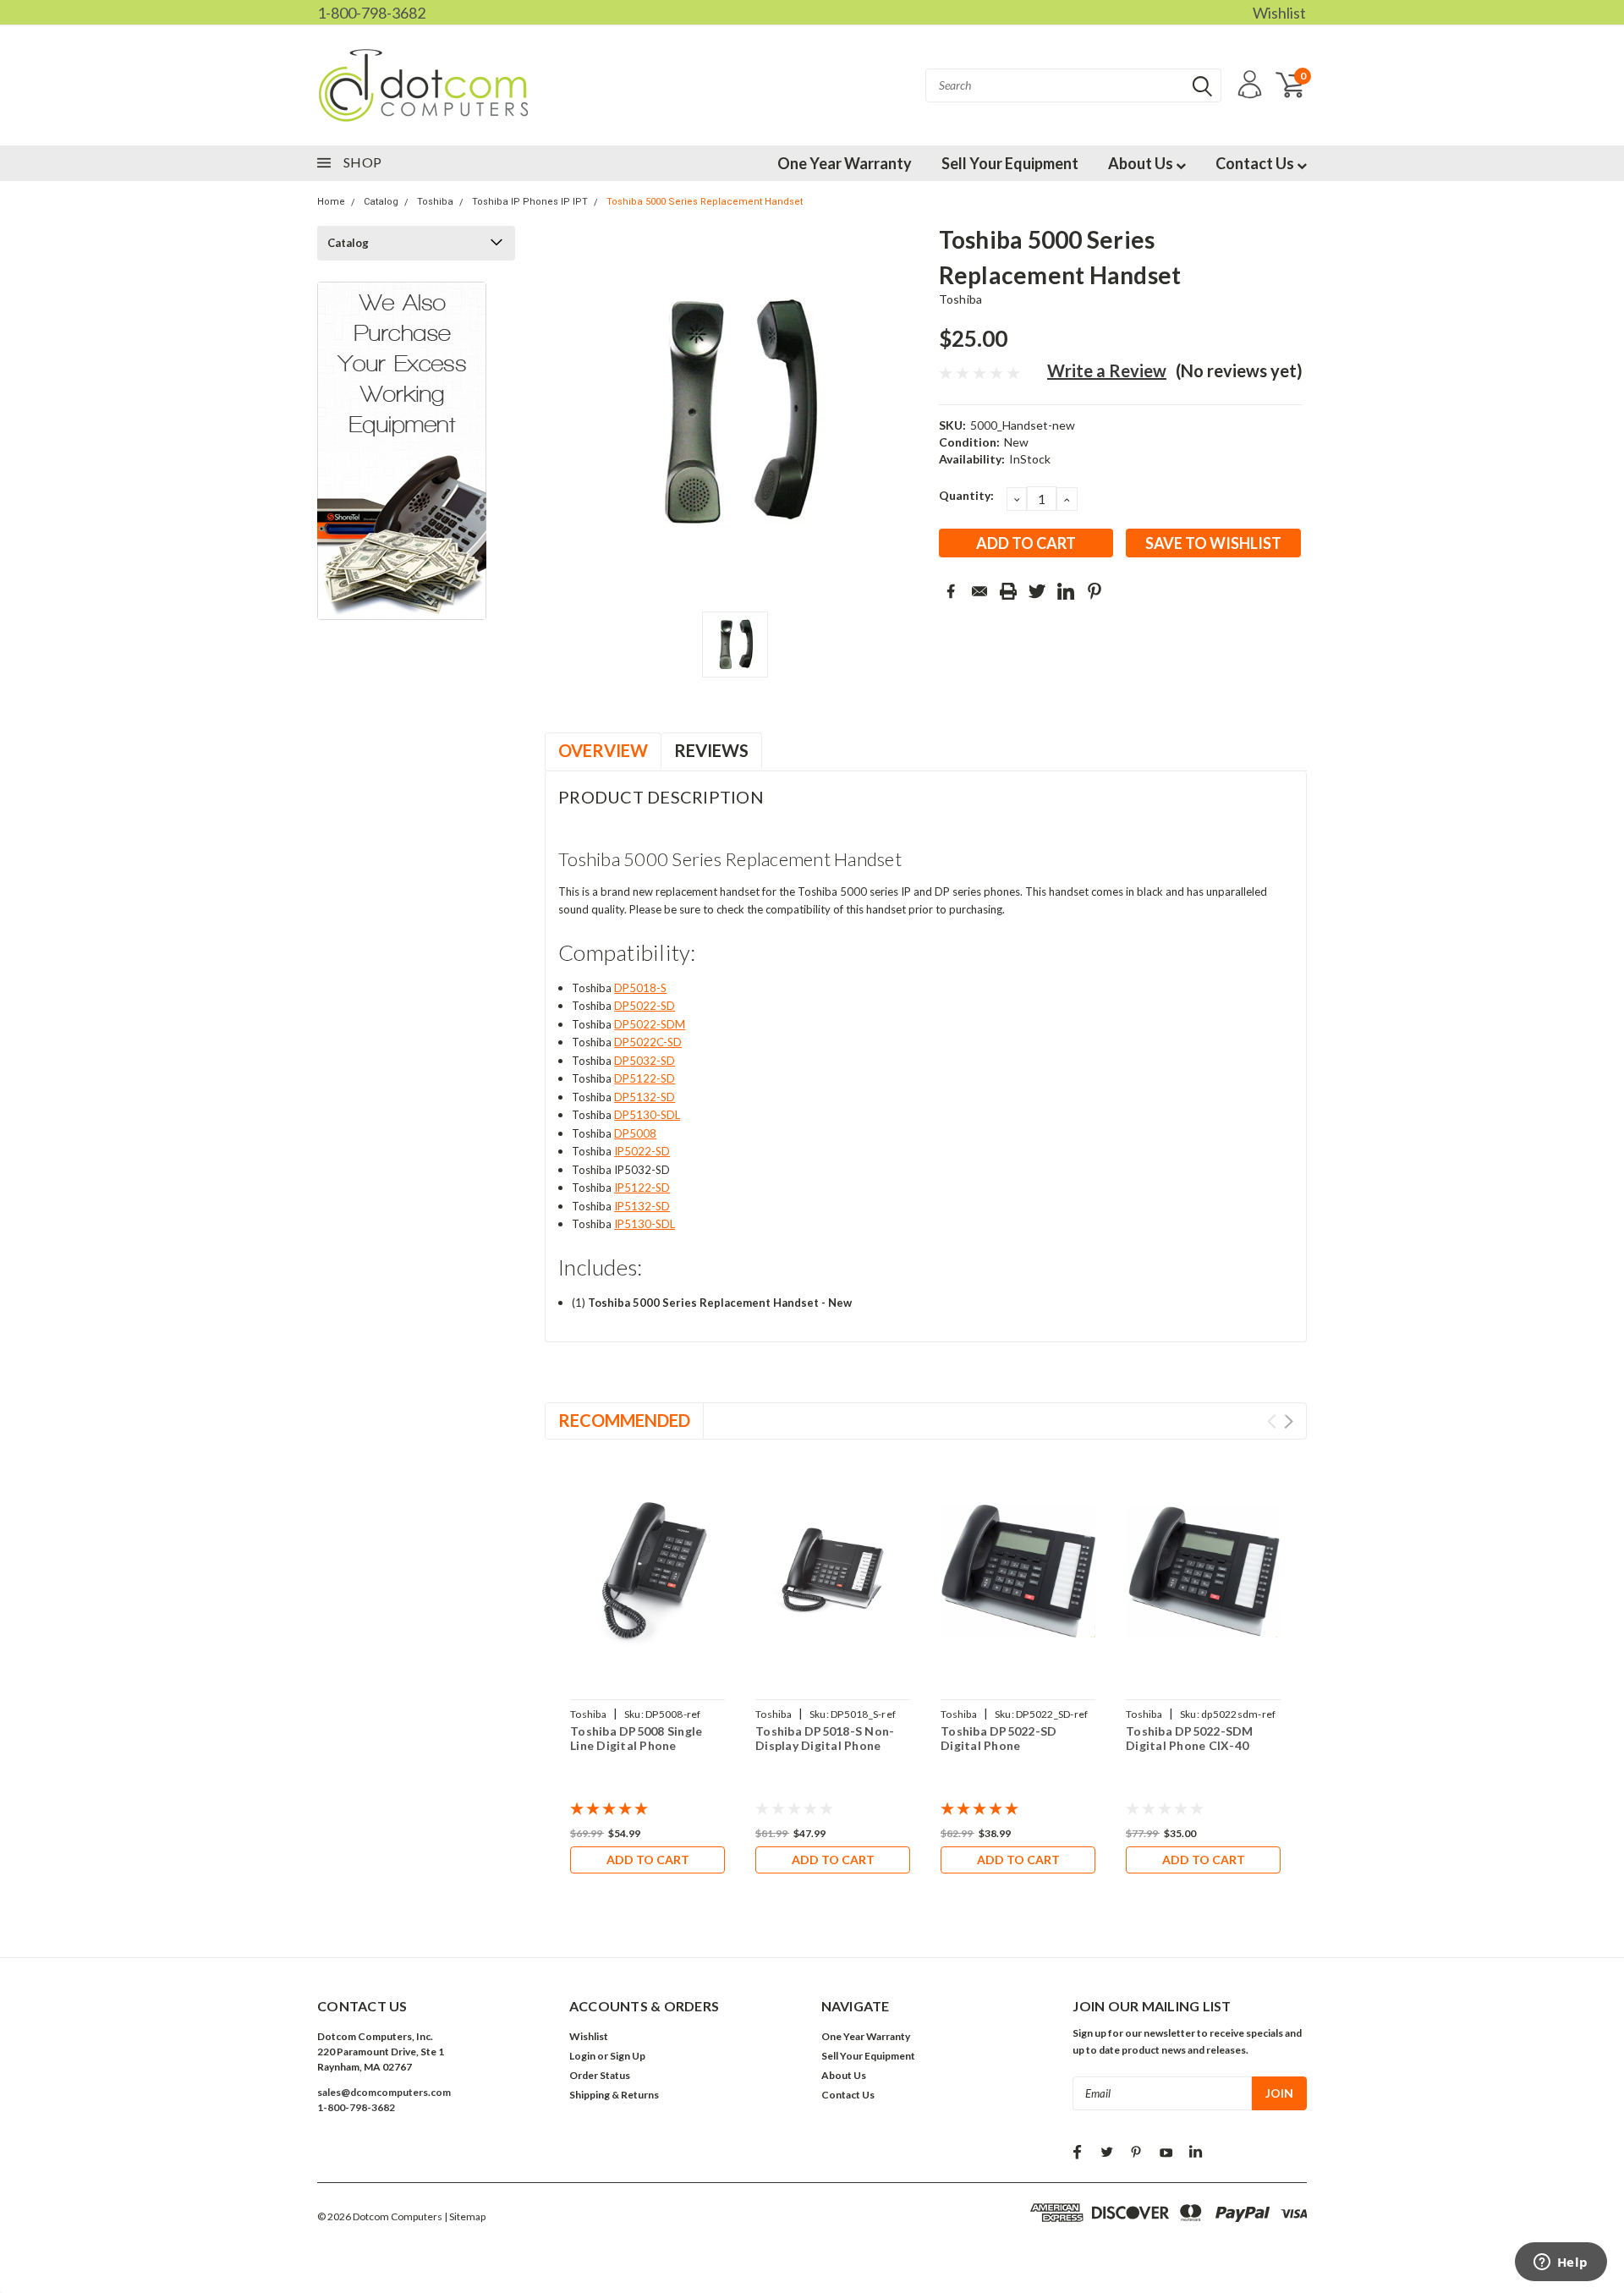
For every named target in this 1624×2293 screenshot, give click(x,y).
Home (331, 202)
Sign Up (628, 2056)
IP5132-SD (642, 1206)
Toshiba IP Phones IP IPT (530, 202)
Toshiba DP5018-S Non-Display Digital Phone (825, 1739)
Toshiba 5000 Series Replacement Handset (705, 202)
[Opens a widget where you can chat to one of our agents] (1561, 2263)
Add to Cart (648, 1860)
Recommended (624, 1420)
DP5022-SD (645, 1006)
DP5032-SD (645, 1061)
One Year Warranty (845, 163)
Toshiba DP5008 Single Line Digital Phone (636, 1739)
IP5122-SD (642, 1188)
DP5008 (635, 1133)
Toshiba (435, 202)
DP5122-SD (645, 1078)
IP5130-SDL (645, 1224)
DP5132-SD (645, 1097)
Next (1289, 1421)
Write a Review (1107, 370)
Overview (603, 750)
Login (582, 2056)
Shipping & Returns (614, 2095)
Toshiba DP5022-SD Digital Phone (999, 1739)
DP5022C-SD (648, 1042)
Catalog (381, 202)
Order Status (600, 2075)
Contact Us (1256, 163)
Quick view (648, 1572)
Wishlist (1279, 13)
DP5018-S (640, 988)
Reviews (711, 750)
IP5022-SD (642, 1151)
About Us (1142, 163)
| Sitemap (465, 2216)
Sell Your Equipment (1010, 163)
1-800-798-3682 (371, 13)
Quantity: (966, 495)
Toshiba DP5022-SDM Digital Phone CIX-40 (1190, 1739)
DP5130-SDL (647, 1115)
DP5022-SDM (650, 1024)
